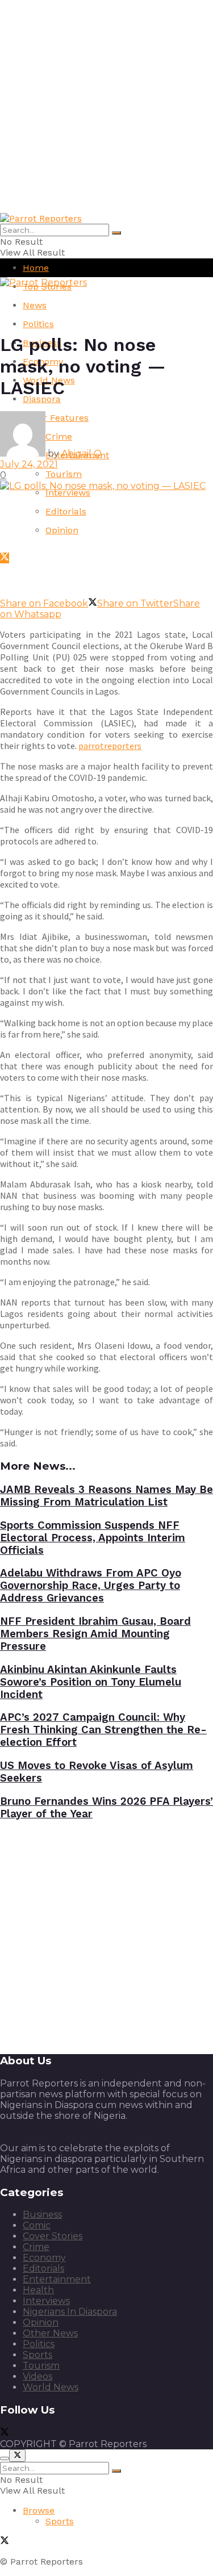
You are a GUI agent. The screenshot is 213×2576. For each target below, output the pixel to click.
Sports (37, 2355)
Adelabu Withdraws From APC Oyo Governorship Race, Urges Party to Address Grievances (91, 1586)
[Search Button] (116, 233)
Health (38, 2290)
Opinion (62, 530)
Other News (50, 2333)
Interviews (68, 493)
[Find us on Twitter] (5, 558)
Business (42, 2215)
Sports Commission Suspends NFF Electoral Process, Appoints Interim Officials (93, 1538)
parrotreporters (110, 746)
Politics (38, 324)
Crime (36, 2247)
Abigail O (82, 453)
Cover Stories (53, 2236)
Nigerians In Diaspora (70, 2312)
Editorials (66, 511)
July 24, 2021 (29, 464)
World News (51, 2387)
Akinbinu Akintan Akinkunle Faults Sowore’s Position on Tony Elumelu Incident (91, 1682)
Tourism (64, 474)
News (35, 305)
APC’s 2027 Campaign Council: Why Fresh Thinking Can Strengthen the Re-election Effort (103, 1730)
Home (36, 268)
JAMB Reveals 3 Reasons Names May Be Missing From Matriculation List (106, 1496)
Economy (44, 2258)
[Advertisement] (106, 106)
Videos (37, 2376)
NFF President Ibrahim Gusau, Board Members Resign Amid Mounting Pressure (95, 1634)
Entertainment (57, 2279)
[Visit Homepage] (41, 218)
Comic (37, 2225)
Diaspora (42, 399)
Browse (39, 2510)
